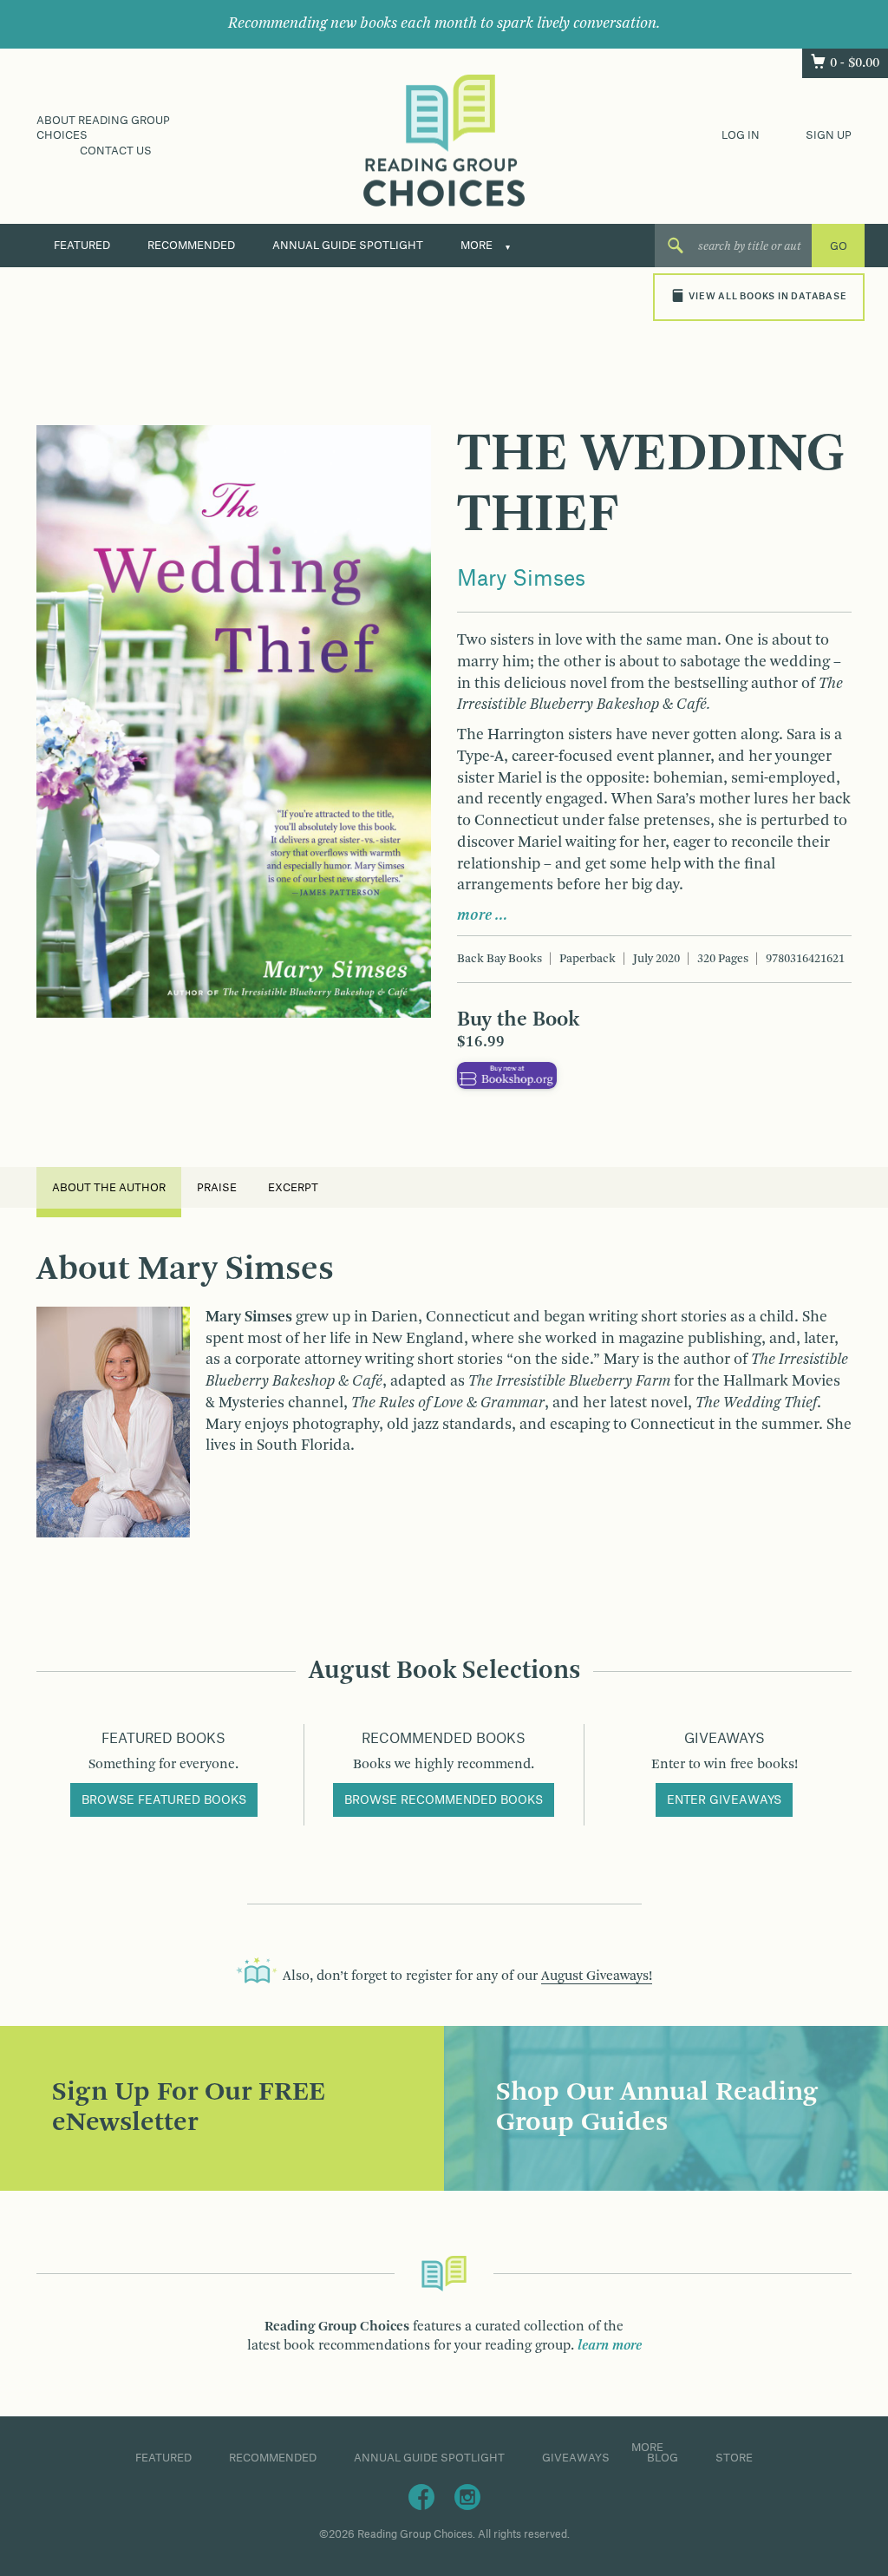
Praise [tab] (217, 1188)
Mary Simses (521, 580)
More (477, 246)
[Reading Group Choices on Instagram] (467, 2496)
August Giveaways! (597, 1976)
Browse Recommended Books (444, 1800)
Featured (82, 246)
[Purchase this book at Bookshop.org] (507, 1075)
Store (734, 2458)
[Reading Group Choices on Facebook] (421, 2496)
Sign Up (829, 135)
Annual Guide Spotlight (348, 246)
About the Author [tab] (109, 1188)
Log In (741, 135)
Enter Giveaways (724, 1800)
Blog (663, 2458)
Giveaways (576, 2458)
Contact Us (116, 151)
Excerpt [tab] (293, 1188)
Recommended (191, 246)
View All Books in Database (767, 297)
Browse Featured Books (164, 1800)
